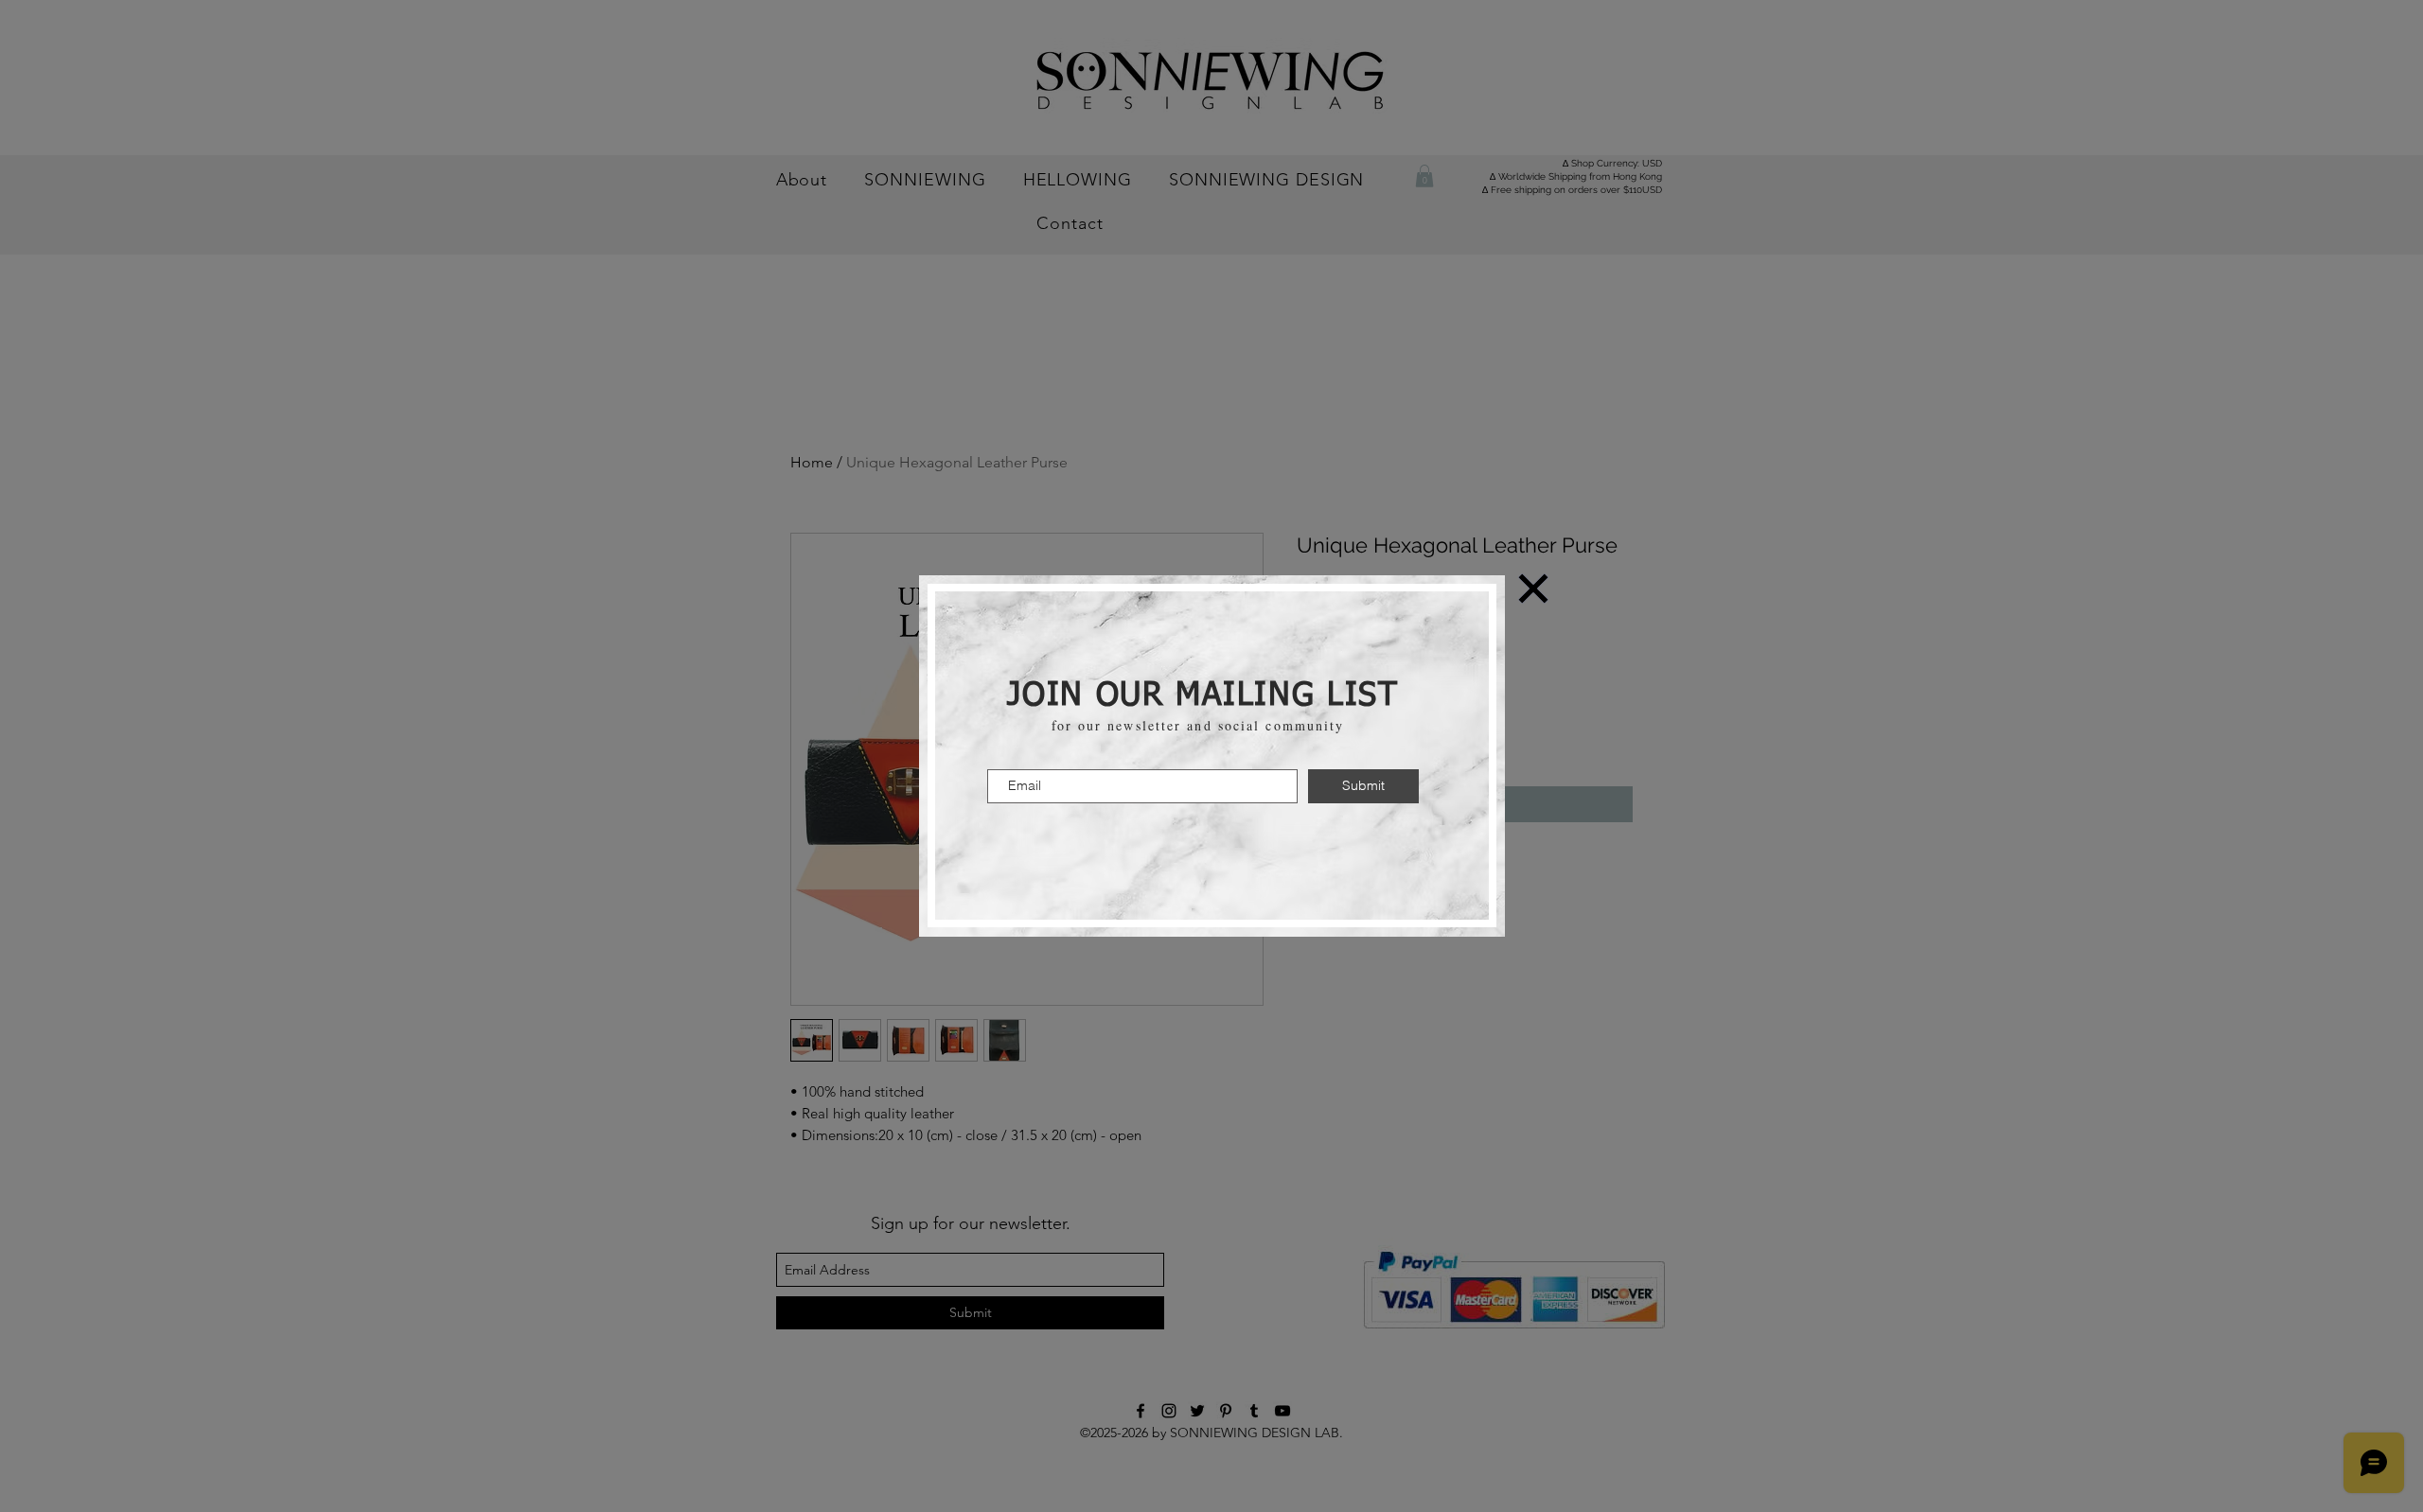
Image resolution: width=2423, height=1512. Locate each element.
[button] (1533, 589)
